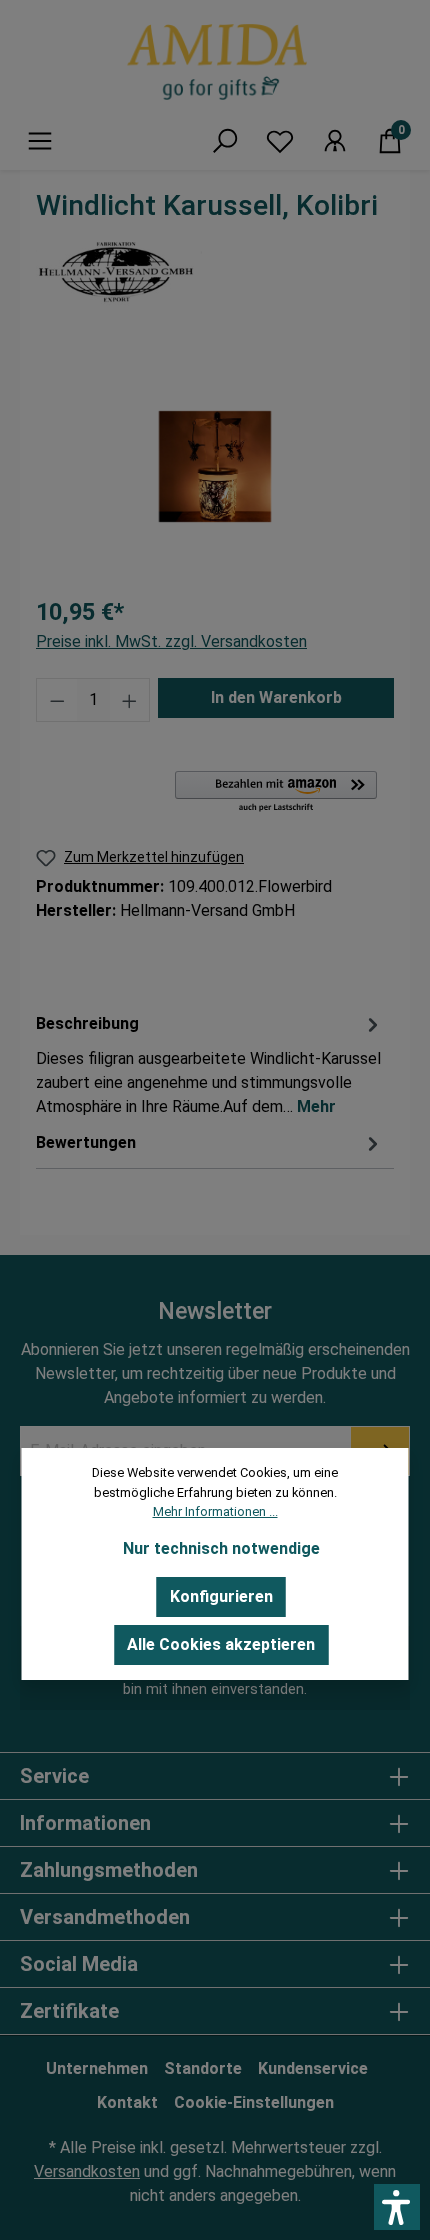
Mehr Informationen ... (215, 1511)
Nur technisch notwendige (221, 1548)
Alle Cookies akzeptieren (221, 1644)
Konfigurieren (221, 1596)
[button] (397, 2207)
